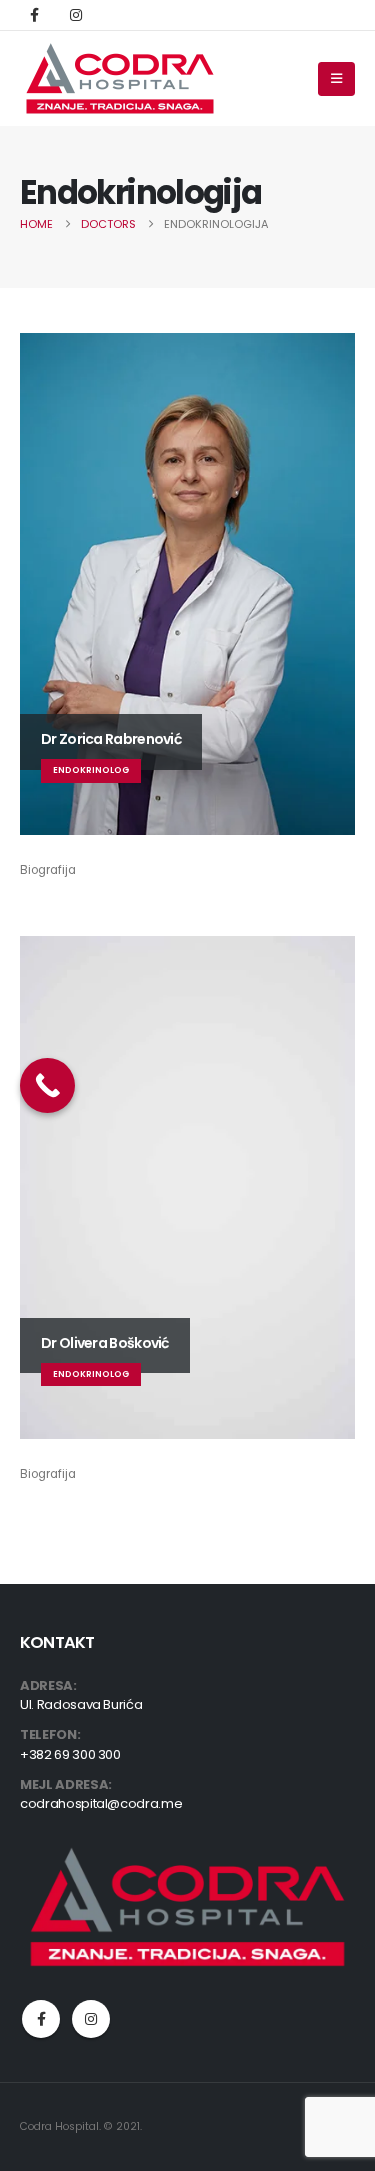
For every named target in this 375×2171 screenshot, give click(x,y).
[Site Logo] (120, 78)
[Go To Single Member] (187, 584)
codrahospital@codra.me (101, 1803)
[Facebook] (34, 15)
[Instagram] (76, 15)
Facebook (41, 2019)
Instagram (91, 2019)
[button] (336, 79)
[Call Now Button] (47, 1085)
